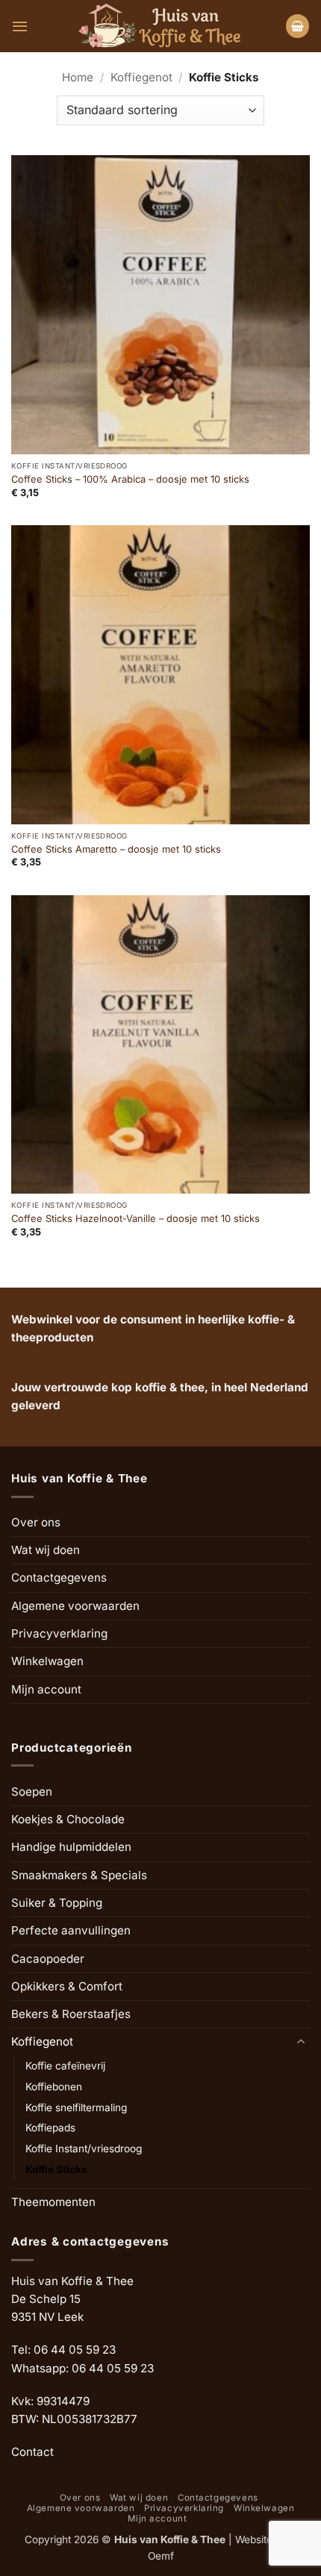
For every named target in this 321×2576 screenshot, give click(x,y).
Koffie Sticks (56, 2169)
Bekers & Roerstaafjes (71, 2014)
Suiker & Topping (57, 1903)
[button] (20, 26)
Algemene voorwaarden (75, 1606)
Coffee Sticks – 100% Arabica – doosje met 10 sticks (130, 479)
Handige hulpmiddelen (71, 1847)
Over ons (36, 1522)
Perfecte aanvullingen (71, 1930)
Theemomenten (53, 2202)
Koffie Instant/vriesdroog (84, 2149)
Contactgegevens (59, 1577)
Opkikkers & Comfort (67, 1986)
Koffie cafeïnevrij (65, 2066)
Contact (32, 2452)
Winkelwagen (47, 1661)
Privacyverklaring (59, 1633)
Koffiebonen (54, 2087)
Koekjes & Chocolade (68, 1819)
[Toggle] (301, 2042)
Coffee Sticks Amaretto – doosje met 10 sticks (116, 849)
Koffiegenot (141, 77)
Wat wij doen (46, 1550)
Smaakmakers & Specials (79, 1875)
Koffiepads (50, 2128)
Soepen (32, 1792)
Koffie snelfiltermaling (76, 2108)
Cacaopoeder (48, 1959)
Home (78, 77)
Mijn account (46, 1689)
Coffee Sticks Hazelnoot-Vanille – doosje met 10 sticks (135, 1218)
